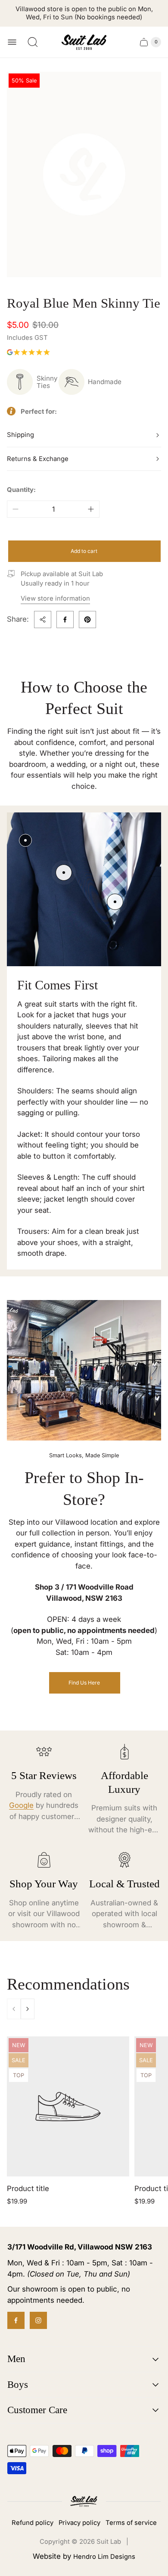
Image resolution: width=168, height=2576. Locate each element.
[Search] (33, 42)
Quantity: (21, 490)
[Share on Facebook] (65, 620)
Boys (18, 2385)
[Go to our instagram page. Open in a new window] (38, 2320)
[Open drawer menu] (12, 42)
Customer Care (37, 2410)
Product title (28, 2188)
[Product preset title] (68, 2107)
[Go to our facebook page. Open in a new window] (16, 2320)
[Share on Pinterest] (87, 620)
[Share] (43, 620)
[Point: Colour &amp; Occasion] (64, 873)
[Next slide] (28, 2009)
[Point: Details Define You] (115, 902)
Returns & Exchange (38, 459)
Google (21, 1805)
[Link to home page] (84, 2501)
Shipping (20, 435)
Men (16, 2359)
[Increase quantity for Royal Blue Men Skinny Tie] (91, 509)
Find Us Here (84, 1683)
